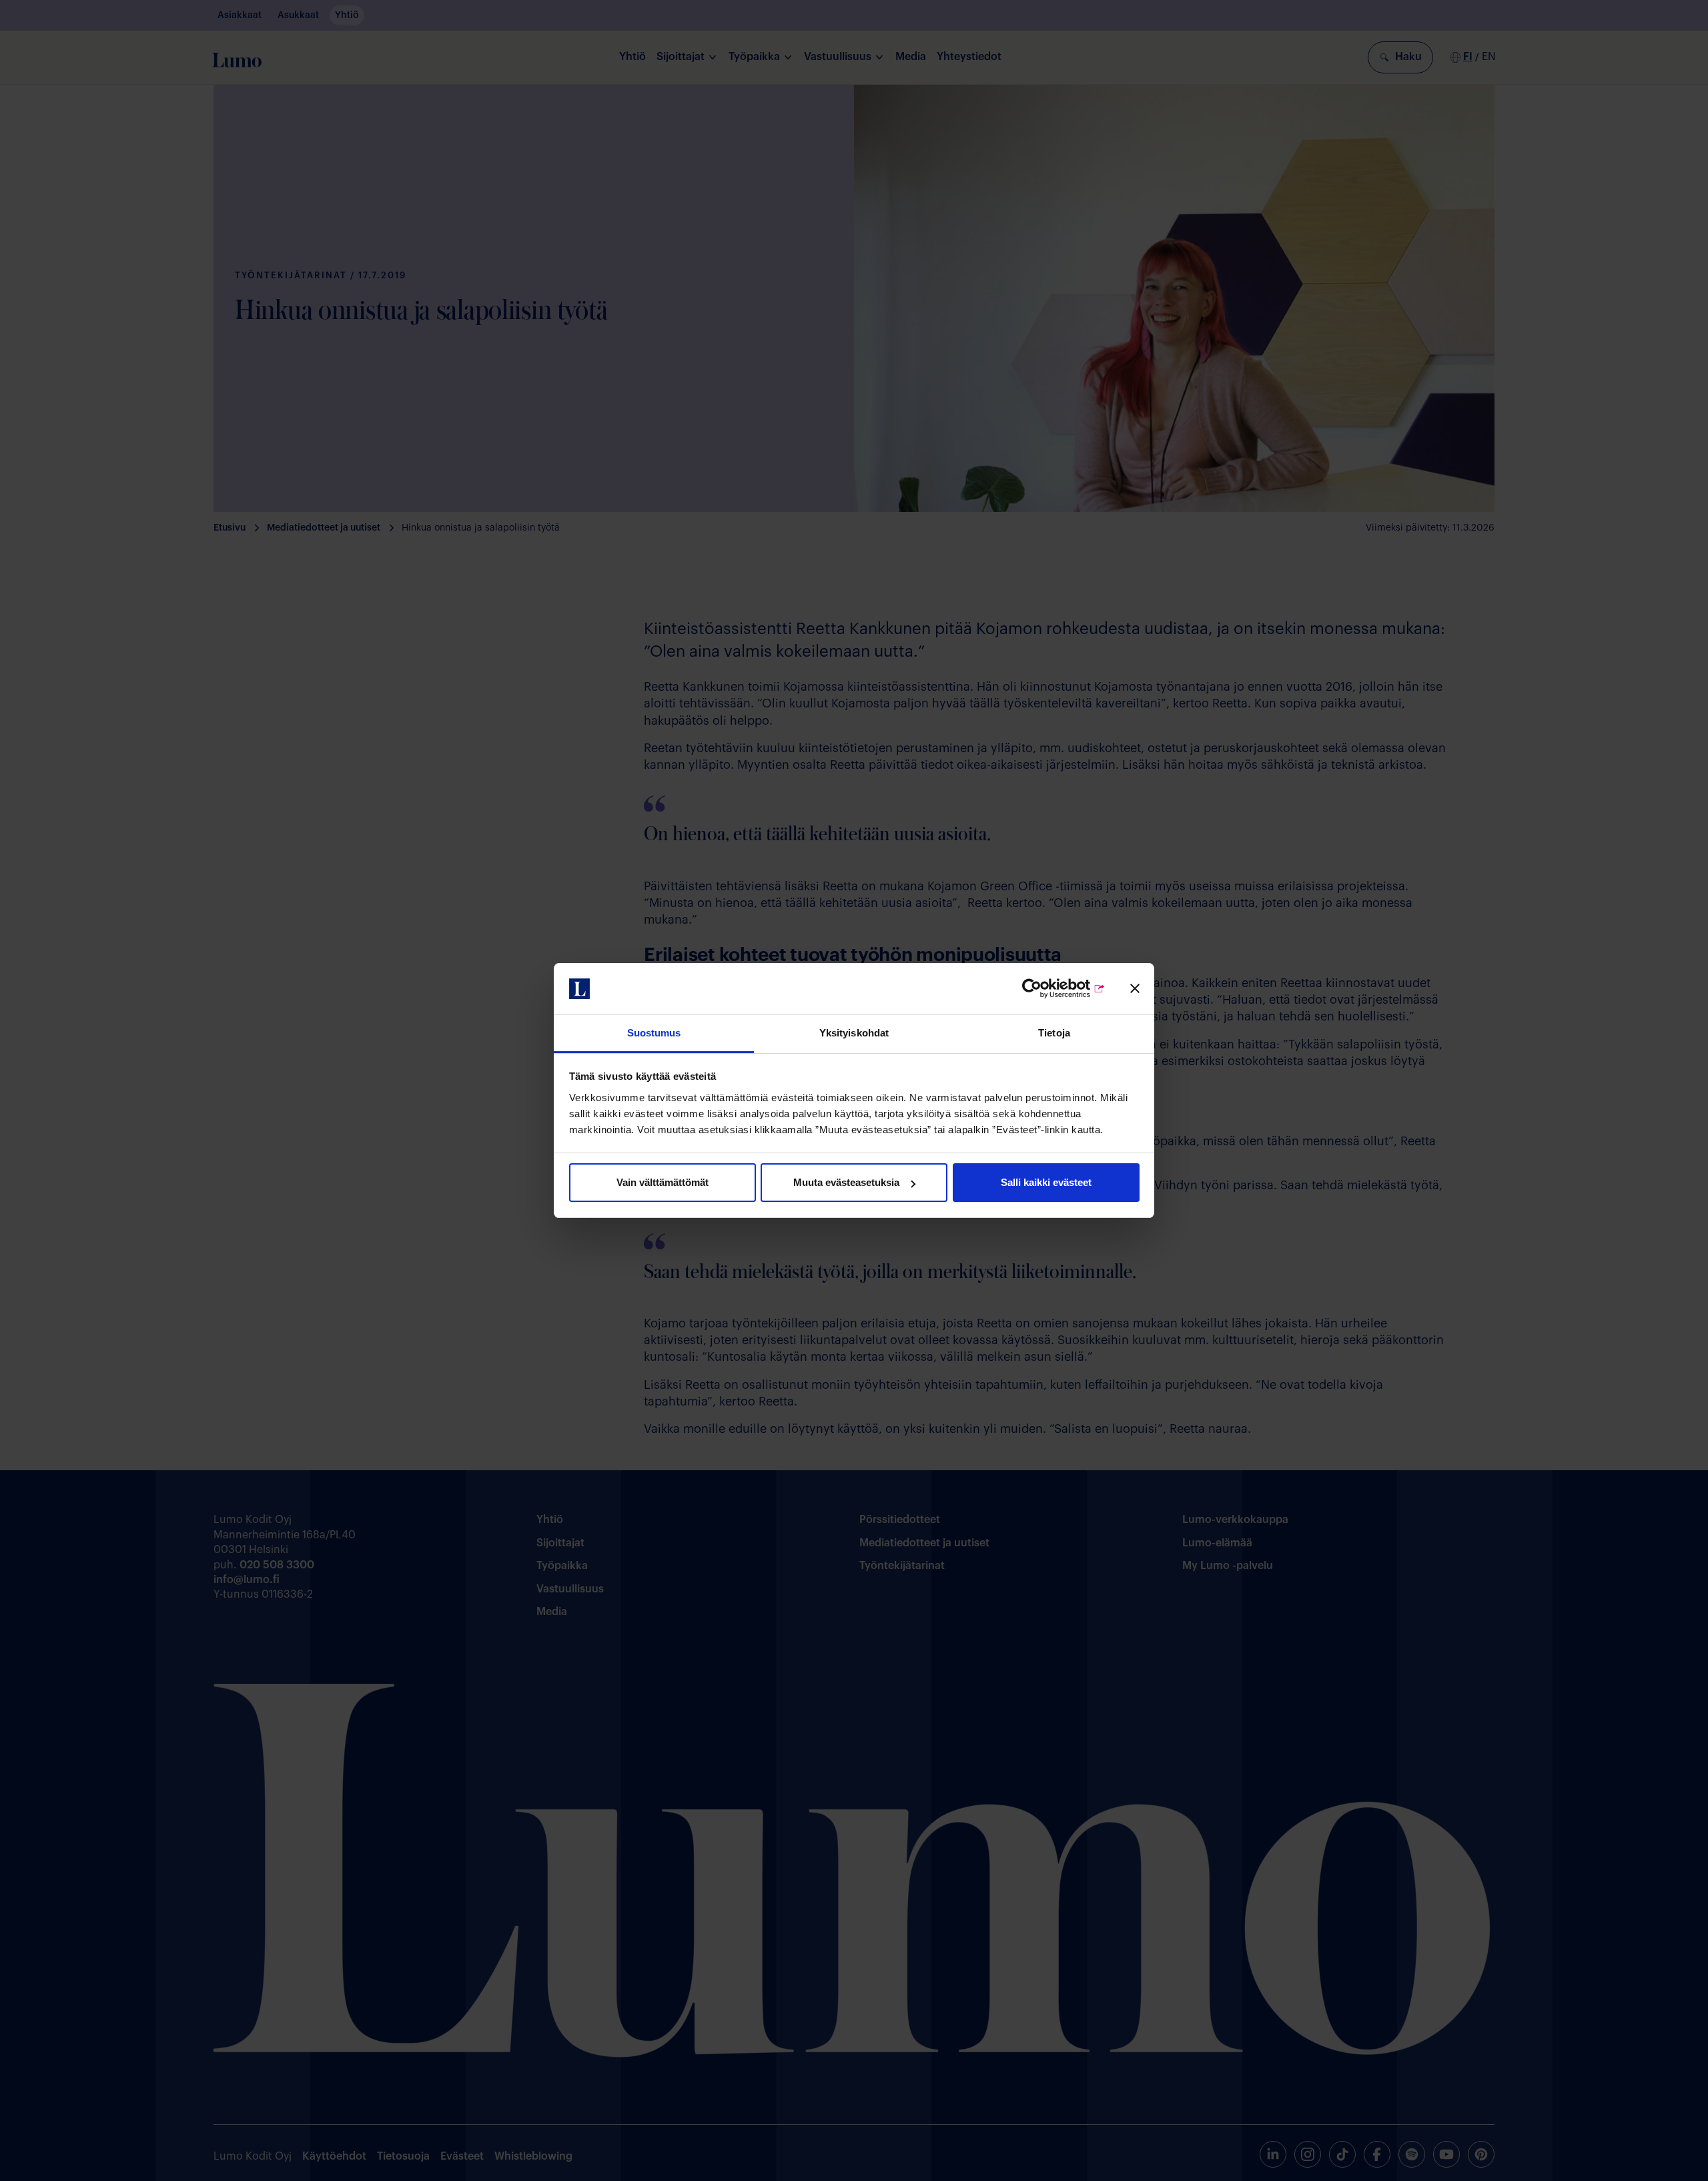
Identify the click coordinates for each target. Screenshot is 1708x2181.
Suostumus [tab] (654, 1033)
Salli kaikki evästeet (1046, 1182)
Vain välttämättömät (663, 1182)
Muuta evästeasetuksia (846, 1182)
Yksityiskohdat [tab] (854, 1033)
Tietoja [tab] (1054, 1033)
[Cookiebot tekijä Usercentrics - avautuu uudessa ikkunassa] (1047, 989)
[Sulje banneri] (1135, 989)
